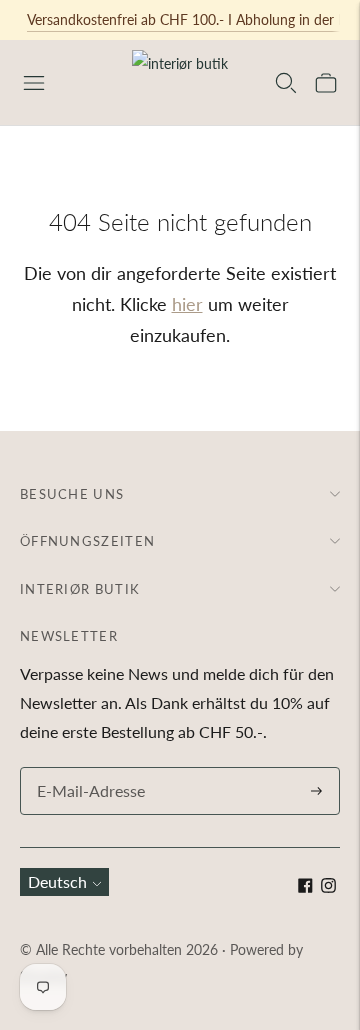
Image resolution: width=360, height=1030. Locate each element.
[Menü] (34, 83)
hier (187, 304)
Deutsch (57, 881)
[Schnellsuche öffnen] (286, 83)
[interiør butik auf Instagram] (328, 886)
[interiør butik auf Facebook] (305, 886)
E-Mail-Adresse (86, 768)
